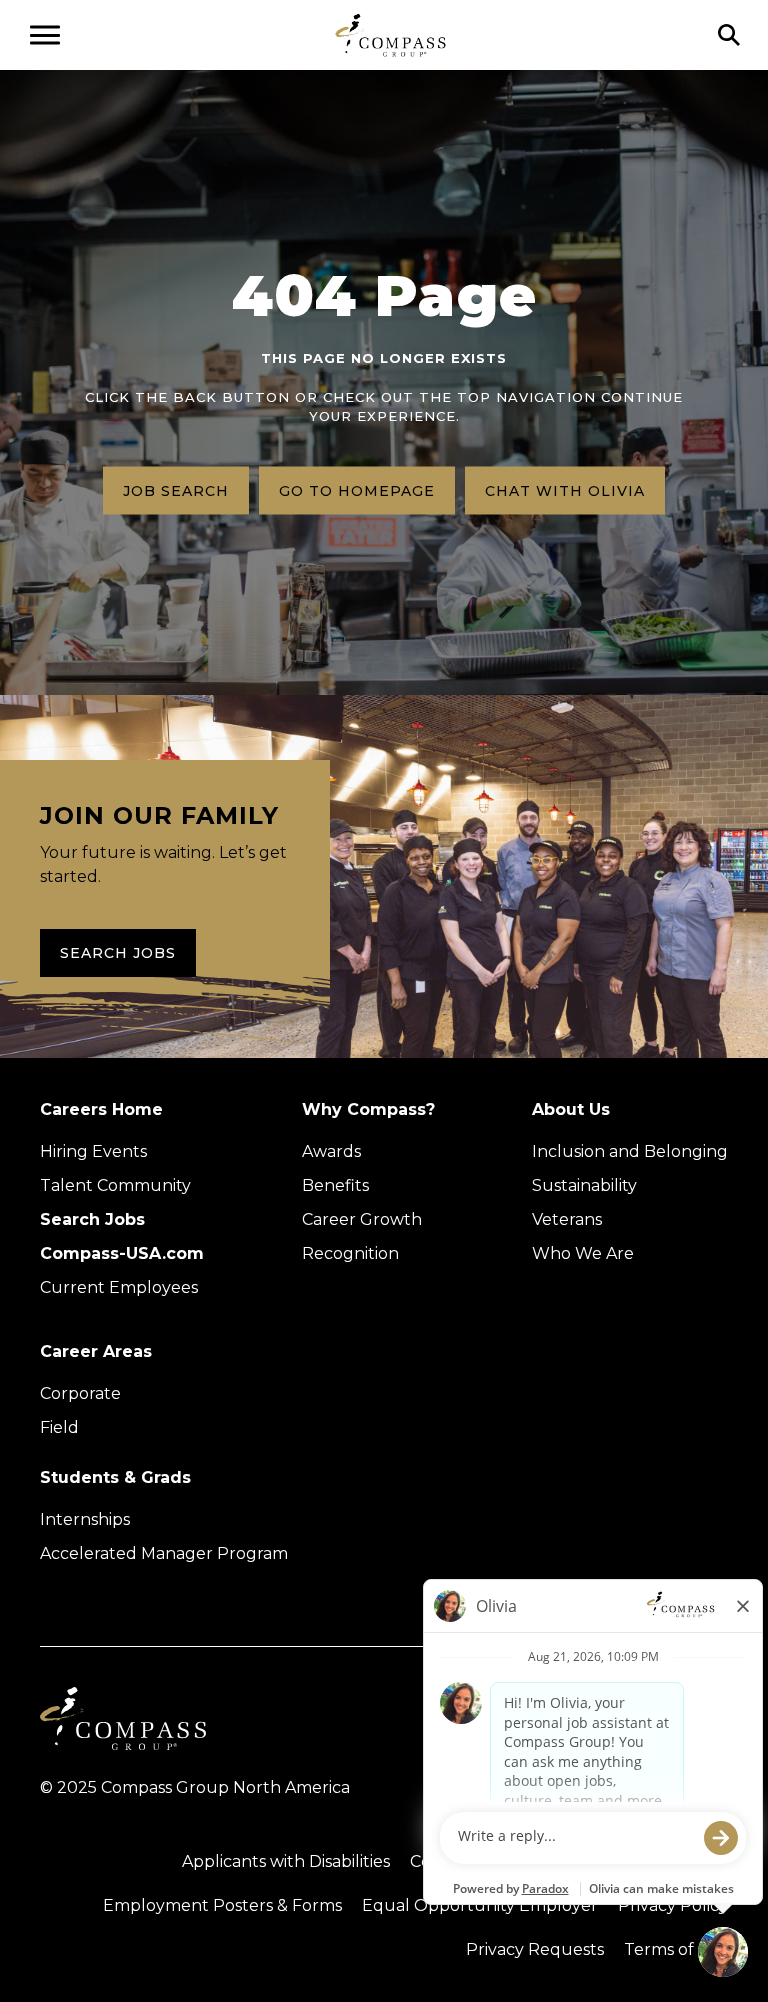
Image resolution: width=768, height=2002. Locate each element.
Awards (331, 1151)
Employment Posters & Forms (222, 1905)
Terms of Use (676, 1949)
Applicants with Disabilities (286, 1861)
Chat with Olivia (565, 490)
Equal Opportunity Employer (480, 1905)
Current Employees (119, 1287)
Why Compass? (368, 1109)
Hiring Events (93, 1151)
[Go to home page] (390, 34)
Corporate (80, 1393)
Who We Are (583, 1253)
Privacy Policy (673, 1905)
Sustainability (584, 1185)
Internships (85, 1519)
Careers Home (101, 1109)
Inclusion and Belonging (630, 1151)
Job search (176, 490)
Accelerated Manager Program (164, 1553)
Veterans (567, 1219)
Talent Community (115, 1185)
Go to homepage (357, 490)
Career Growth (362, 1219)
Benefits (335, 1185)
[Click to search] (729, 35)
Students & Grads (115, 1477)
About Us (571, 1109)
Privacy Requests (535, 1949)
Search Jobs (118, 953)
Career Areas (96, 1351)
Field (59, 1427)
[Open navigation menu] (45, 35)
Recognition (350, 1253)
